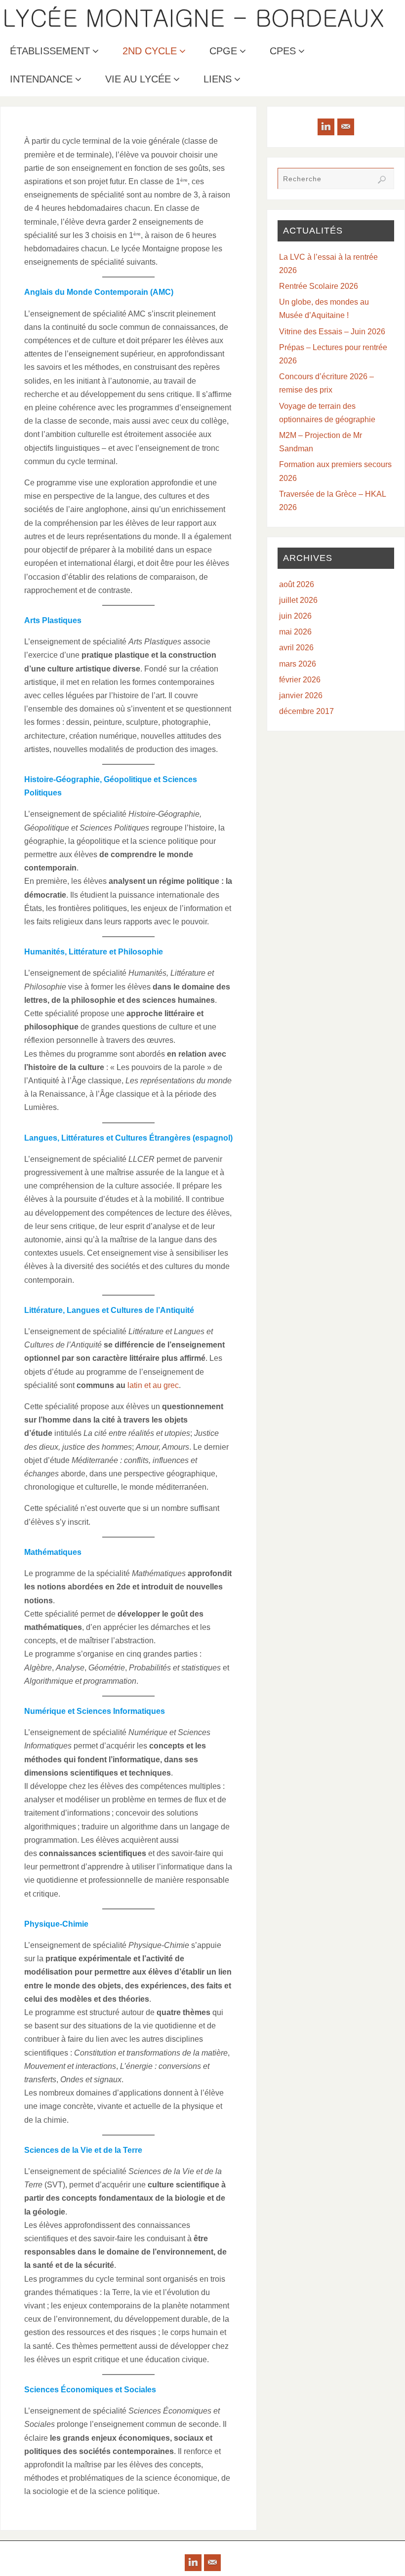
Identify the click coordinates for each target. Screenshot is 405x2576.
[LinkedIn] (326, 127)
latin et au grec (153, 1385)
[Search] (382, 180)
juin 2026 (295, 616)
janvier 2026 (301, 695)
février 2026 (300, 680)
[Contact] (346, 127)
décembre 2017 (306, 711)
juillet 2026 (298, 600)
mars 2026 (298, 664)
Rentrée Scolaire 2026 (319, 286)
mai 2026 (295, 632)
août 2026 (297, 584)
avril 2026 (296, 648)
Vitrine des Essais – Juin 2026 (332, 332)
